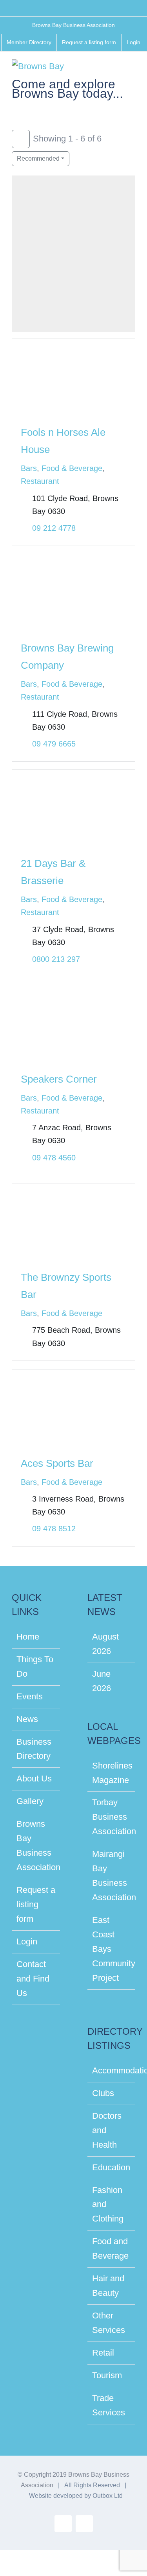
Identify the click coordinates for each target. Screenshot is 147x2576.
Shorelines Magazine (112, 1773)
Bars (29, 468)
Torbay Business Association (112, 1817)
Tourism (107, 2375)
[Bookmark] (21, 409)
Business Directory (34, 1749)
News (27, 1719)
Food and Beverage (110, 2248)
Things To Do (35, 1667)
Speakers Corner (59, 1079)
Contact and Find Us (33, 1979)
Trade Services (109, 2405)
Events (30, 1696)
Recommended (38, 158)
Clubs (103, 2093)
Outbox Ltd (108, 2496)
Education (111, 2167)
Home (28, 1637)
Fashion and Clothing (108, 2205)
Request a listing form (36, 1904)
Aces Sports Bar (57, 1463)
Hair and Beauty (108, 2286)
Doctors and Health (107, 2130)
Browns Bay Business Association (36, 1846)
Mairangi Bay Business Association (112, 1876)
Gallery (30, 1801)
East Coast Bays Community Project (112, 1949)
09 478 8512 (54, 1529)
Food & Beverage (72, 468)
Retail (103, 2353)
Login (27, 1941)
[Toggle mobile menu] (132, 69)
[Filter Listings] (21, 139)
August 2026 (105, 1644)
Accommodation (112, 2070)
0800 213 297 (56, 959)
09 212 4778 (54, 528)
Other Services (109, 2323)
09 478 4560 (54, 1158)
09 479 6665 (54, 744)
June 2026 (102, 1681)
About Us (34, 1778)
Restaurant (40, 481)
